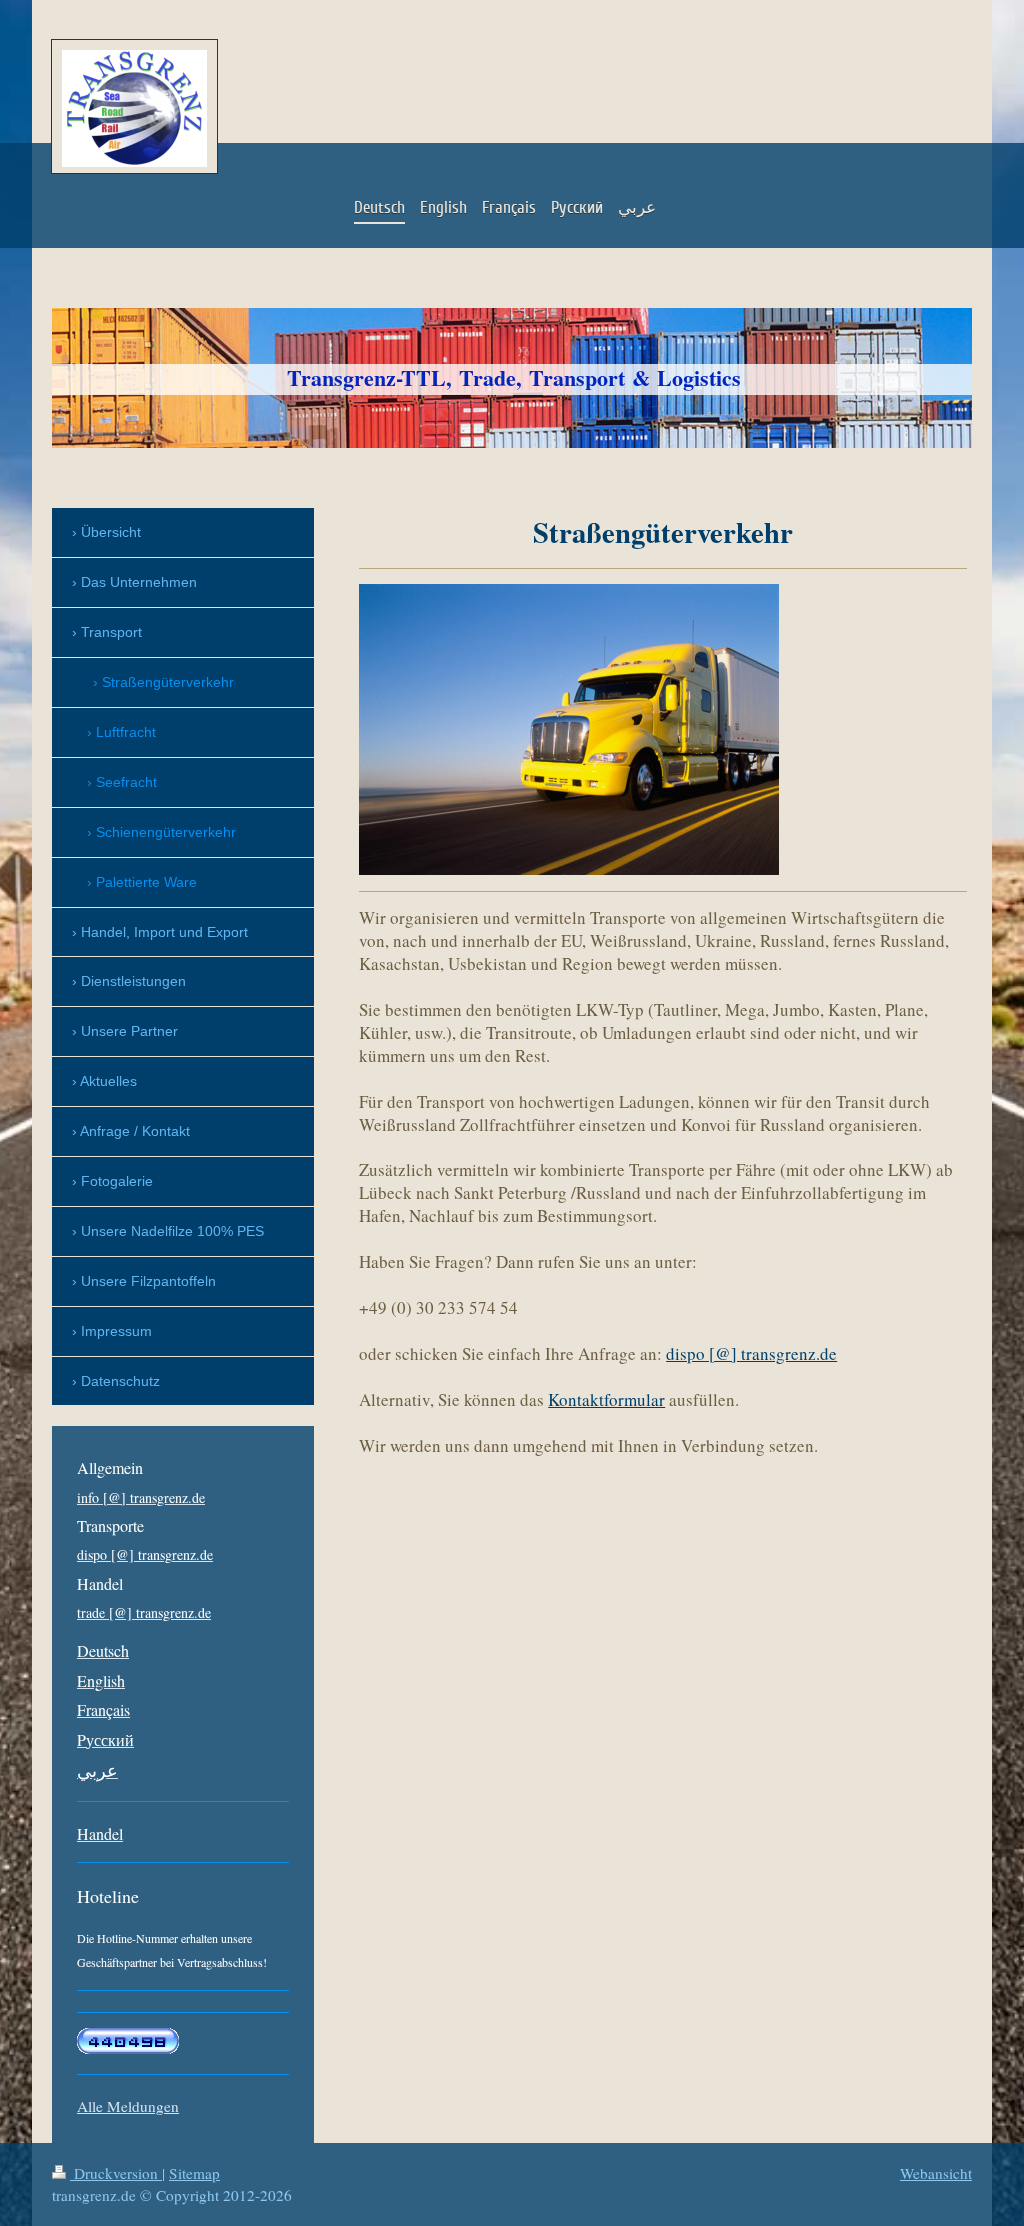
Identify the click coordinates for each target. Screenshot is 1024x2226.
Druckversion (116, 2173)
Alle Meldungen (128, 2106)
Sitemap (194, 2173)
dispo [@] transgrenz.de (751, 1353)
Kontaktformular (606, 1399)
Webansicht (936, 2173)
